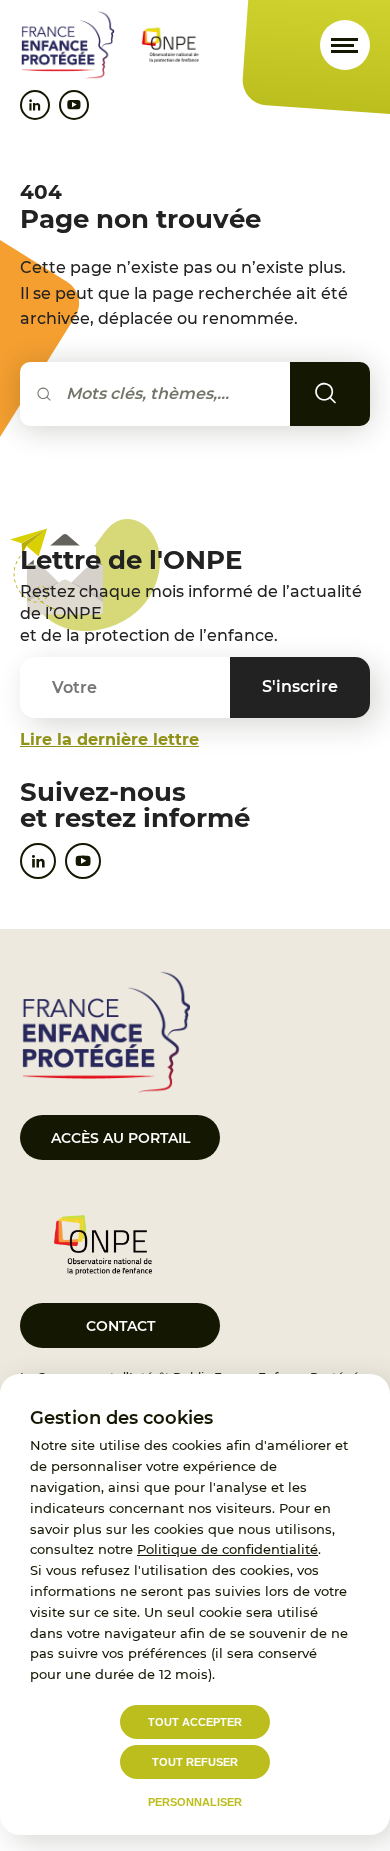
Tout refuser (195, 1762)
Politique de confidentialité (227, 1549)
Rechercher (354, 393)
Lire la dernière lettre (109, 739)
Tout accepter (195, 1722)
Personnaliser (195, 1802)
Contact (120, 1326)
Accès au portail (120, 1138)
